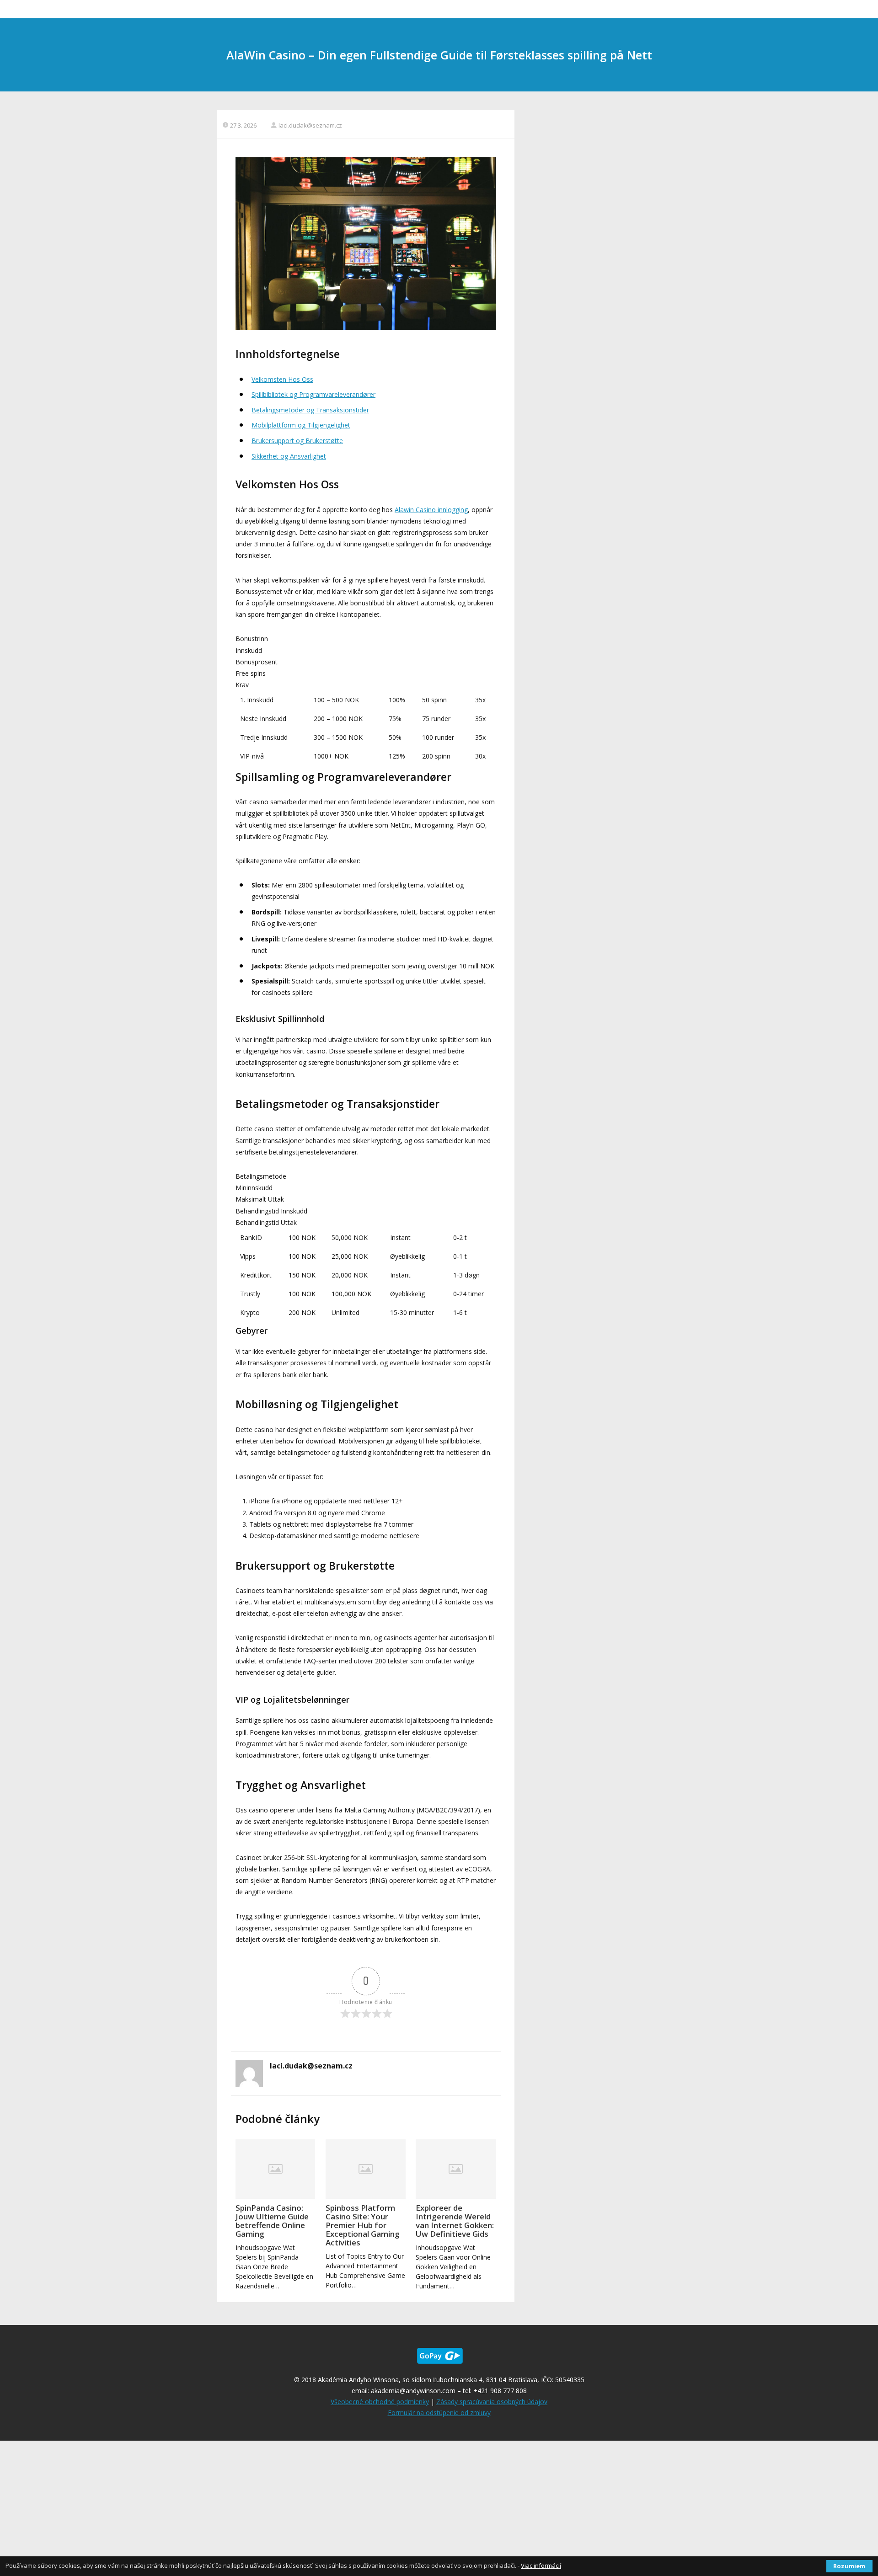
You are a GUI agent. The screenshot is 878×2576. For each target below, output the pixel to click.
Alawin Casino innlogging (431, 510)
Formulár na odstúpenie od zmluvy (439, 2413)
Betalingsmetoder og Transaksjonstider (310, 410)
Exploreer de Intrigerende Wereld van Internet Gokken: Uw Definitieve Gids (455, 2221)
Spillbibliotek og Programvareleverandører (313, 394)
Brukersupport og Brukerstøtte (297, 441)
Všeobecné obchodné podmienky (380, 2402)
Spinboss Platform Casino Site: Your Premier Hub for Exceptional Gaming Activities (363, 2225)
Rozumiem (849, 2566)
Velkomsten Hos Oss (282, 379)
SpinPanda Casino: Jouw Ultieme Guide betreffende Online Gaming (272, 2221)
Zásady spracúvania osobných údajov (492, 2402)
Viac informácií (541, 2565)
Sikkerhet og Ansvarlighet (289, 456)
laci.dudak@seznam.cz (310, 125)
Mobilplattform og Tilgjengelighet (301, 425)
